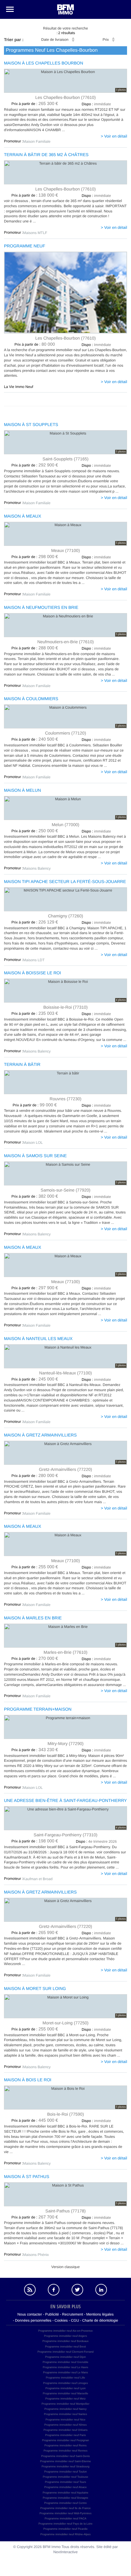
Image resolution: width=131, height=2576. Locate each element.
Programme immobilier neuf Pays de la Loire (65, 2524)
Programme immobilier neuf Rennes (65, 2451)
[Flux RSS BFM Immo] (30, 2290)
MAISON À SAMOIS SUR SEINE (35, 1156)
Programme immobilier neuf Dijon (65, 2357)
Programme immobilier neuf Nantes (65, 2414)
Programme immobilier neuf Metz (66, 2399)
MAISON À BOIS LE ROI (28, 2080)
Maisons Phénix (36, 2255)
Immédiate (96, 345)
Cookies (61, 2320)
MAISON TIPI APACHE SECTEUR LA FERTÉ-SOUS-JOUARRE (65, 882)
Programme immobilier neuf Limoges (65, 2383)
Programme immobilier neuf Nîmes (65, 2425)
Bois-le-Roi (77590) (66, 2114)
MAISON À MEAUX (23, 516)
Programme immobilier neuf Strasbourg (65, 2466)
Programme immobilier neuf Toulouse (66, 2477)
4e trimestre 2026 (96, 1841)
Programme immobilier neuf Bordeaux (65, 2341)
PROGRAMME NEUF (25, 246)
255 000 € (35, 1567)
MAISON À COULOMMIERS (31, 699)
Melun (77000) (65, 824)
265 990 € (35, 1933)
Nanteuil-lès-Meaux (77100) (66, 1373)
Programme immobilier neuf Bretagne (65, 2498)
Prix (106, 40)
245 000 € (35, 1379)
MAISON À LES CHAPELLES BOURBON (44, 63)
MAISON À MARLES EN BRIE (33, 1618)
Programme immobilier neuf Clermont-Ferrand (65, 2352)
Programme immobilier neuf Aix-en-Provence (65, 2331)
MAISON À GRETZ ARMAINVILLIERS (40, 1435)
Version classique (65, 2267)
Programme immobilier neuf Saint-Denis (65, 2456)
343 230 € (35, 1750)
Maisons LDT (34, 960)
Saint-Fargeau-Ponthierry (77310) (65, 1835)
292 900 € (35, 465)
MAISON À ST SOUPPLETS (31, 425)
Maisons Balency (37, 868)
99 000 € (35, 1105)
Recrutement (73, 2314)
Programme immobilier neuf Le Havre (65, 2367)
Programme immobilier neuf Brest (65, 2347)
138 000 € (35, 195)
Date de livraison (55, 40)
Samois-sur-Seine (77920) (65, 1190)
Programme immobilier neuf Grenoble (65, 2362)
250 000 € (35, 831)
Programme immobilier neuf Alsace (65, 2487)
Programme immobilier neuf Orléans (66, 2430)
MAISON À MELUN (22, 790)
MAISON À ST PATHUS (27, 2177)
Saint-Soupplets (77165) (66, 459)
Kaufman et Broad (38, 1879)
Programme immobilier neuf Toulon (65, 2472)
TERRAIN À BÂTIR (22, 1065)
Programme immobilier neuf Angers (65, 2336)
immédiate (96, 104)
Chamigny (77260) (65, 916)
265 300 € (35, 104)
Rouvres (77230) (65, 1099)
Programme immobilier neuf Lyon (65, 2388)
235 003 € (35, 1014)
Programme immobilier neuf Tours (66, 2482)
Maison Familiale (37, 141)
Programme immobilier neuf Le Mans (65, 2372)
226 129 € (35, 922)
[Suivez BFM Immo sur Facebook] (54, 2290)
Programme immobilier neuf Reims (66, 2445)
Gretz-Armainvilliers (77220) (65, 1469)
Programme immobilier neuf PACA (66, 2518)
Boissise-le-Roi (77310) (65, 1007)
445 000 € (35, 2120)
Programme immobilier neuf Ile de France (65, 2508)
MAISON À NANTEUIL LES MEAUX (38, 1339)
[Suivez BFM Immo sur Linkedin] (101, 2290)
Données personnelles (33, 2320)
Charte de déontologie (100, 2320)
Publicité (52, 2314)
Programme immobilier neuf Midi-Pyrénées (66, 2513)
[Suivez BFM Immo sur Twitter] (77, 2290)
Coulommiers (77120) (66, 733)
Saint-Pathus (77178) (65, 2211)
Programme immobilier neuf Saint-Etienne (65, 2461)
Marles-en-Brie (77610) (65, 1652)
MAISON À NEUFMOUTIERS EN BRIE (41, 607)
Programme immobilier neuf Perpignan (65, 2440)
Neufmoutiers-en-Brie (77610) (65, 642)
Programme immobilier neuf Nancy (66, 2409)
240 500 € (35, 739)
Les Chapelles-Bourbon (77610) (65, 97)
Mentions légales (100, 2314)
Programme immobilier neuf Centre (65, 2503)
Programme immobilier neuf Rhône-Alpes (65, 2534)
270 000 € (35, 1659)
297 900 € (35, 1288)
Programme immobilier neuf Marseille (65, 2393)
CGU (75, 2320)
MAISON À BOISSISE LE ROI (33, 973)
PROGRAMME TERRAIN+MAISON (38, 1709)
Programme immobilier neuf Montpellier (65, 2404)
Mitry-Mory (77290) (65, 1743)
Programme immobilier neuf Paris (65, 2435)
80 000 (35, 344)
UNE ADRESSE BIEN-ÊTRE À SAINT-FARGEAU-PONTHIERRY (65, 1801)
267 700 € (35, 2217)
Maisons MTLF (35, 233)
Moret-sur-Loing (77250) (66, 2023)
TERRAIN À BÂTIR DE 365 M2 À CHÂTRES (46, 155)
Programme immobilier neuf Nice (65, 2420)
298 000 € (35, 557)
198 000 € (35, 1841)
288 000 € (35, 648)
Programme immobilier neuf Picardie (65, 2529)
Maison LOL (33, 1143)
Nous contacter (30, 2314)
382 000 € (35, 1196)
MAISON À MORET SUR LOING (35, 1989)
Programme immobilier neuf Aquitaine (65, 2493)
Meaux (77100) (65, 550)
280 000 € (35, 1476)
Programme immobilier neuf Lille (65, 2378)
